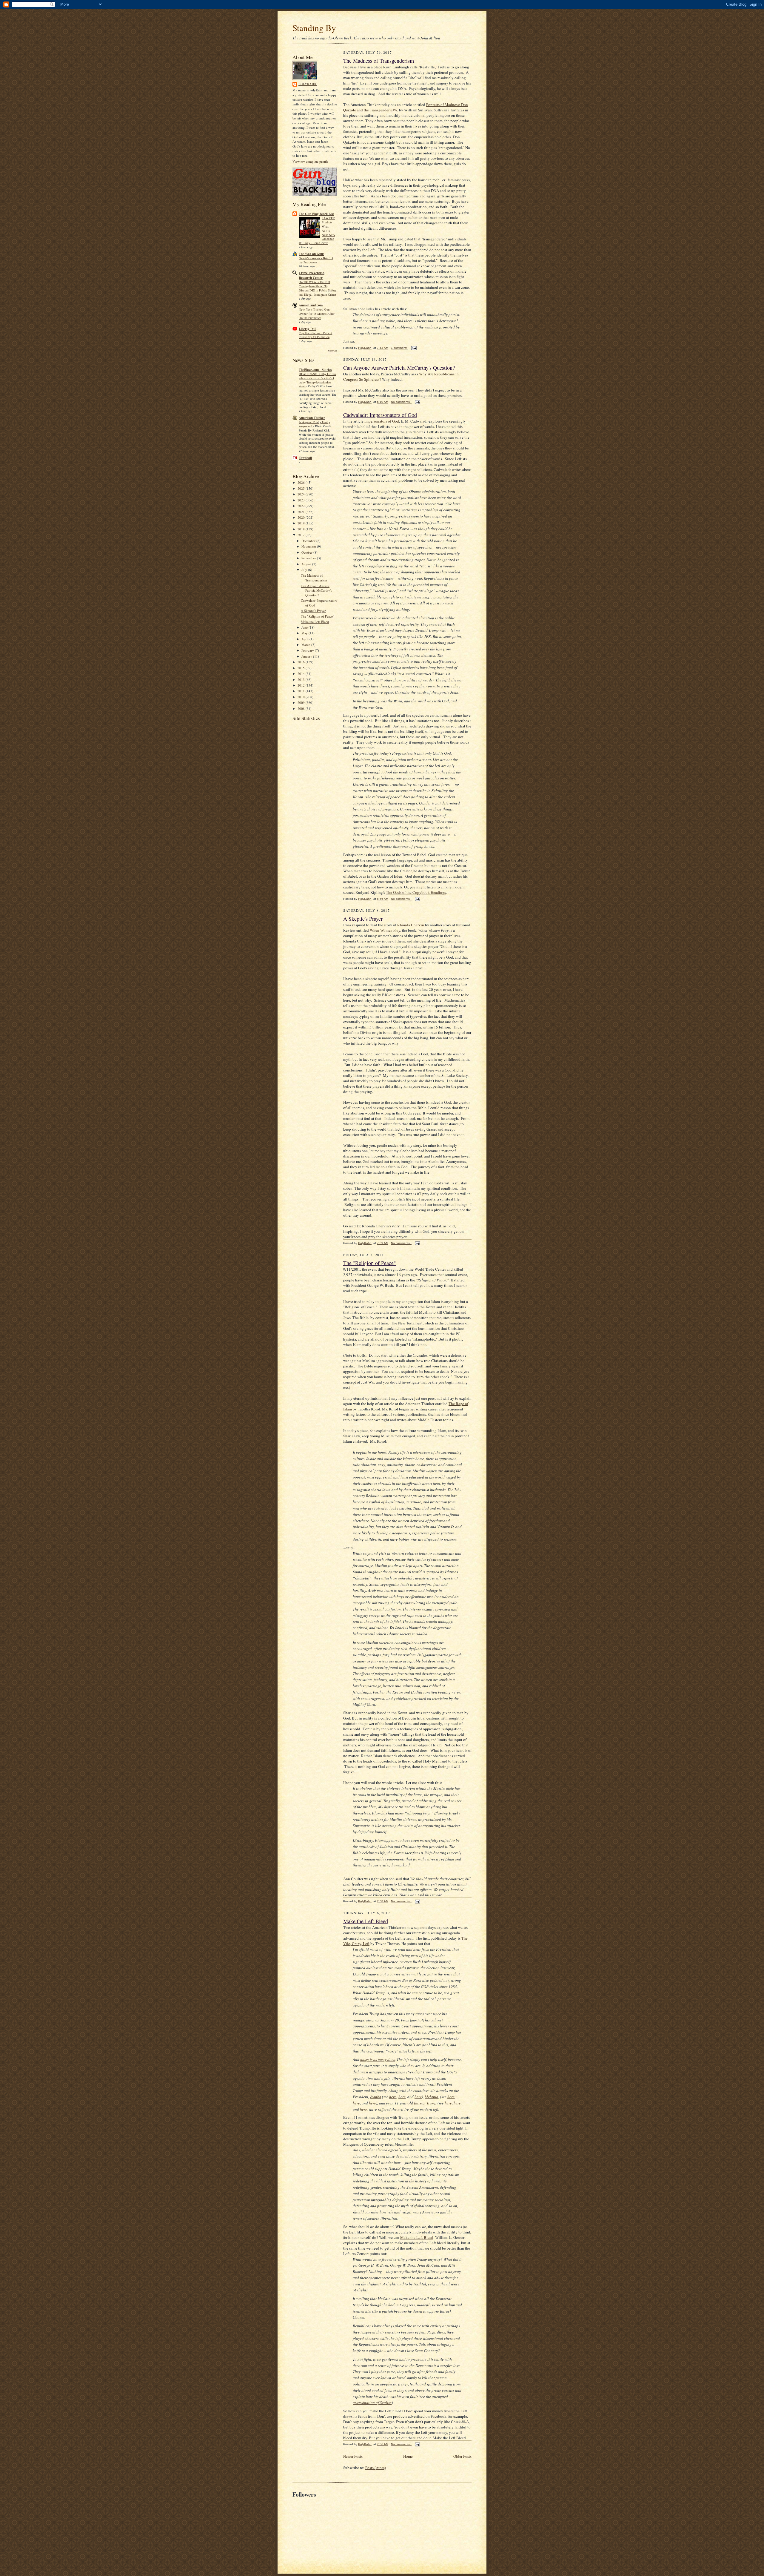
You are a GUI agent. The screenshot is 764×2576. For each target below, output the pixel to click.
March (306, 645)
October (307, 552)
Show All (333, 350)
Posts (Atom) (376, 2468)
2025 (302, 488)
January (307, 656)
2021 (302, 512)
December (309, 541)
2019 (302, 523)
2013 (302, 680)
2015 (302, 668)
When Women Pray (385, 930)
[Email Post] (414, 348)
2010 (302, 697)
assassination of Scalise (372, 2402)
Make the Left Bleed (315, 622)
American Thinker (312, 418)
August (307, 564)
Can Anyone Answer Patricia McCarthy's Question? (316, 590)
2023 (302, 500)
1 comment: (399, 348)
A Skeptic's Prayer (313, 611)
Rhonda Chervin (411, 925)
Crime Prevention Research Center (312, 275)
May (305, 633)
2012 (302, 685)
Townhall (305, 458)
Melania (432, 2097)
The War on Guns (311, 254)
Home (408, 2456)
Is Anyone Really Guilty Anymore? (314, 424)
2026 (302, 482)
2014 (302, 674)
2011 (302, 691)
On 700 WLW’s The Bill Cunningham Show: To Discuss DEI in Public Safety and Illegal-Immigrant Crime (318, 288)
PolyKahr (308, 84)
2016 (302, 662)
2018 (302, 529)
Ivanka (376, 2097)
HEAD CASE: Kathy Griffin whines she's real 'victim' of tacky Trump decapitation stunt (317, 380)
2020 (302, 517)
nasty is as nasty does (378, 2059)
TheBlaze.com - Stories (315, 370)
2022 (302, 506)
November (309, 546)
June (305, 627)
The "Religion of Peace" (318, 616)
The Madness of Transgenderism (314, 578)
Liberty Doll (308, 329)
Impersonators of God (382, 421)
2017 (302, 535)
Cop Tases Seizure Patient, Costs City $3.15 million (316, 335)
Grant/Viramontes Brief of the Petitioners (316, 260)
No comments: (401, 402)
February (308, 650)
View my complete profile (310, 161)
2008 (302, 709)
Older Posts (462, 2456)
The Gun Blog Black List (316, 214)
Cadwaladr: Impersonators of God (380, 415)
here (393, 2097)
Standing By (314, 28)
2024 (302, 494)
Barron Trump (425, 2103)
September (309, 558)
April (305, 639)
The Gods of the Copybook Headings (416, 892)
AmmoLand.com (311, 305)
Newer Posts (353, 2456)
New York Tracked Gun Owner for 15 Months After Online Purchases (317, 314)
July (305, 570)
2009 (302, 703)
